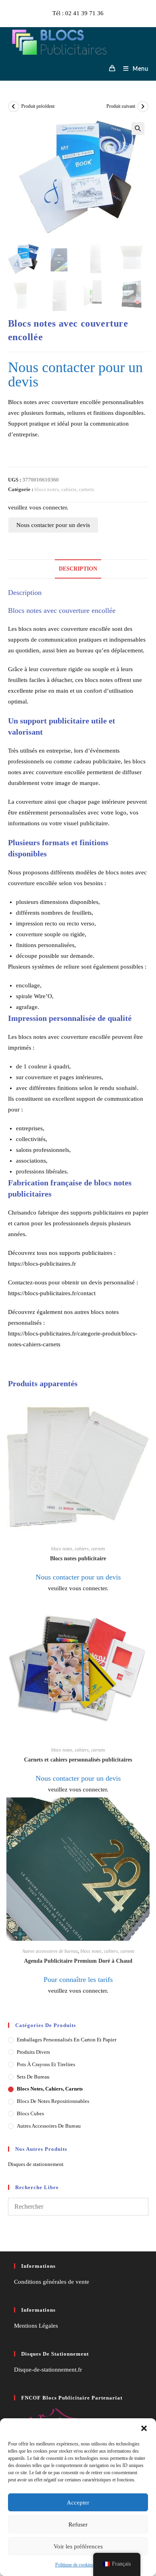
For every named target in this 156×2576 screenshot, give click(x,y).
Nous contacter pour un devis (53, 525)
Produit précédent (38, 106)
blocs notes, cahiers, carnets (64, 489)
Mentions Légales (36, 2326)
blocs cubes (30, 2113)
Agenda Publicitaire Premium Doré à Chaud (78, 1961)
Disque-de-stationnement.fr (48, 2370)
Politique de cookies (74, 2565)
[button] (144, 2428)
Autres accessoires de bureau (50, 1951)
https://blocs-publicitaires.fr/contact (52, 1293)
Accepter (78, 2503)
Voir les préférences (78, 2546)
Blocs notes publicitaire (78, 1558)
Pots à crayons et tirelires (46, 2064)
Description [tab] (78, 569)
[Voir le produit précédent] (14, 107)
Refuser (78, 2524)
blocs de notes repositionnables (53, 2101)
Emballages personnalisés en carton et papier (67, 2040)
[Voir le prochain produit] (143, 107)
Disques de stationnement (36, 2164)
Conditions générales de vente (52, 2282)
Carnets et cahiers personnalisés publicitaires (78, 1760)
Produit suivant (121, 106)
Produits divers (33, 2052)
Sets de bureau (33, 2077)
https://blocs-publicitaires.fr (42, 1264)
